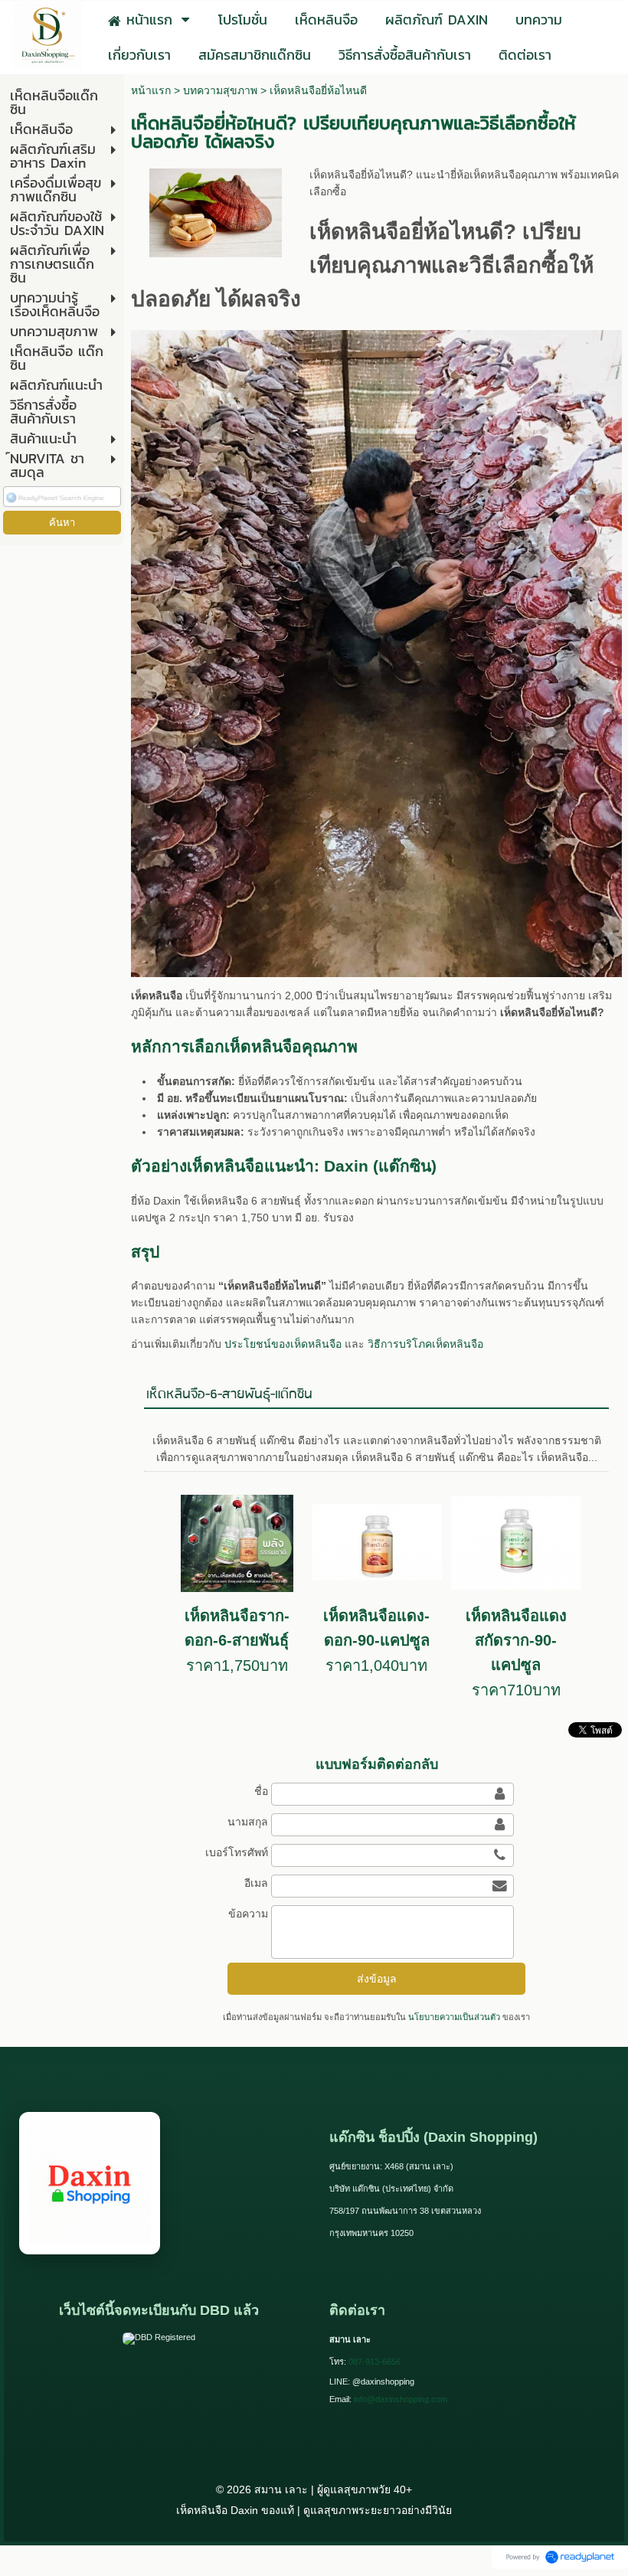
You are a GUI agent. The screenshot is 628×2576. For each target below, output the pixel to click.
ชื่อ (261, 1791)
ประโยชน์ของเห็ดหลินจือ (283, 1344)
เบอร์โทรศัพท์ (236, 1852)
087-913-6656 (375, 2362)
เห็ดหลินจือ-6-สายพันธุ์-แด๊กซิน (229, 1395)
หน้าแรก (151, 90)
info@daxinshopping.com (401, 2399)
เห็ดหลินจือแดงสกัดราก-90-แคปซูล (516, 1640)
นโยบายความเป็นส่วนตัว (454, 2017)
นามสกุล (247, 1822)
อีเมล (256, 1883)
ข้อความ (248, 1914)
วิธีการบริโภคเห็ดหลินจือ (425, 1344)
